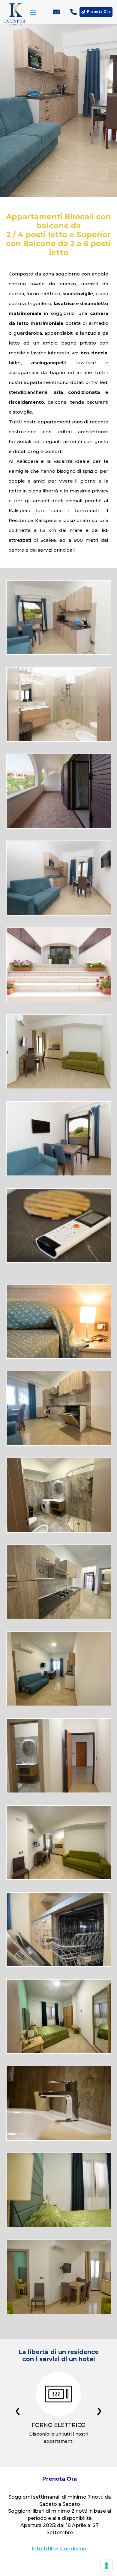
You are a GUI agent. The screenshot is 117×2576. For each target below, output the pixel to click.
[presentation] (18, 2412)
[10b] (59, 2052)
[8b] (59, 1878)
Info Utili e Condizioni (60, 2549)
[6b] (59, 1791)
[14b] (59, 2225)
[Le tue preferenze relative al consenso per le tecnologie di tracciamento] (106, 2566)
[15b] (59, 2312)
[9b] (59, 1965)
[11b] (59, 2139)
